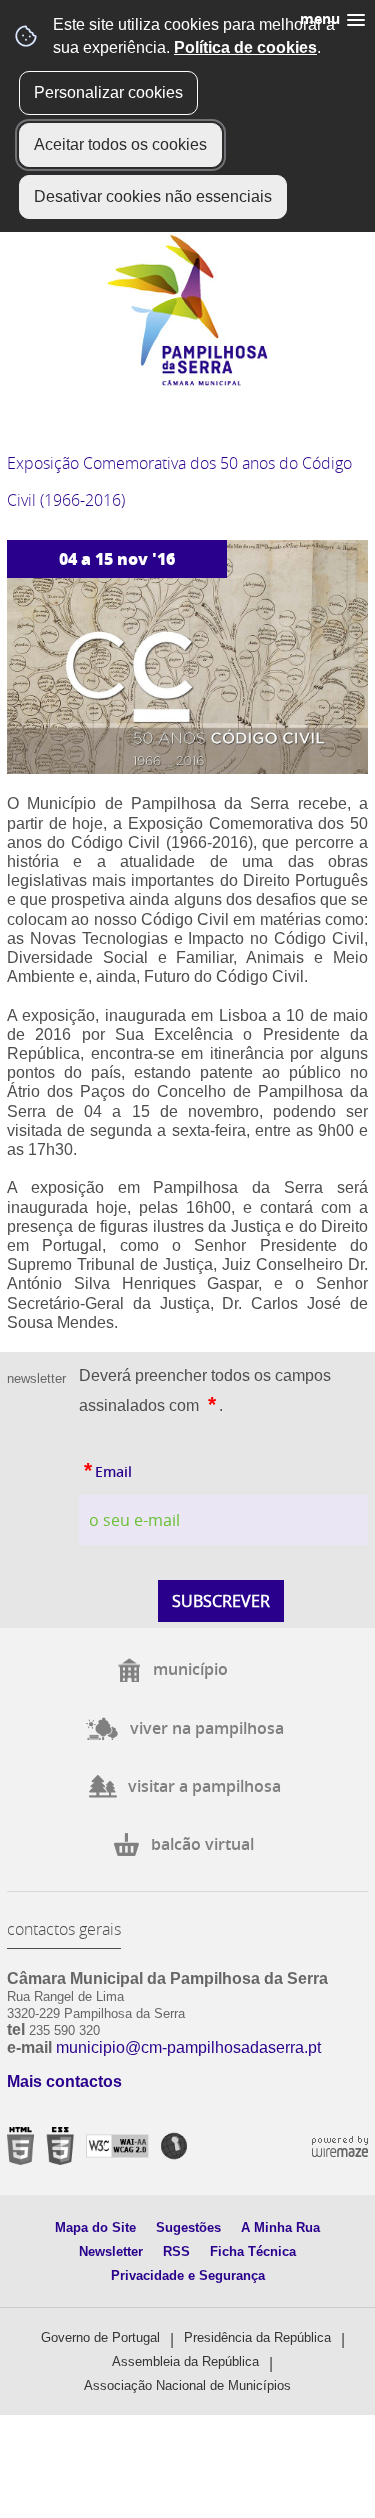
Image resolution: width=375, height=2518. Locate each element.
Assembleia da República (185, 2361)
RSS (176, 2251)
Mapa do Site (95, 2227)
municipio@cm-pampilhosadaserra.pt (188, 2047)
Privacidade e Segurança (188, 2275)
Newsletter (111, 2251)
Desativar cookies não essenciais (153, 196)
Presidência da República (257, 2337)
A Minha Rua (280, 2227)
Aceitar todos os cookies (120, 144)
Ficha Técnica (253, 2251)
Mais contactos (64, 2081)
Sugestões (188, 2227)
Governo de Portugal (100, 2337)
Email (105, 1467)
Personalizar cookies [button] (108, 92)
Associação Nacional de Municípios (187, 2385)
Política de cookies (245, 47)
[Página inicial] (187, 381)
